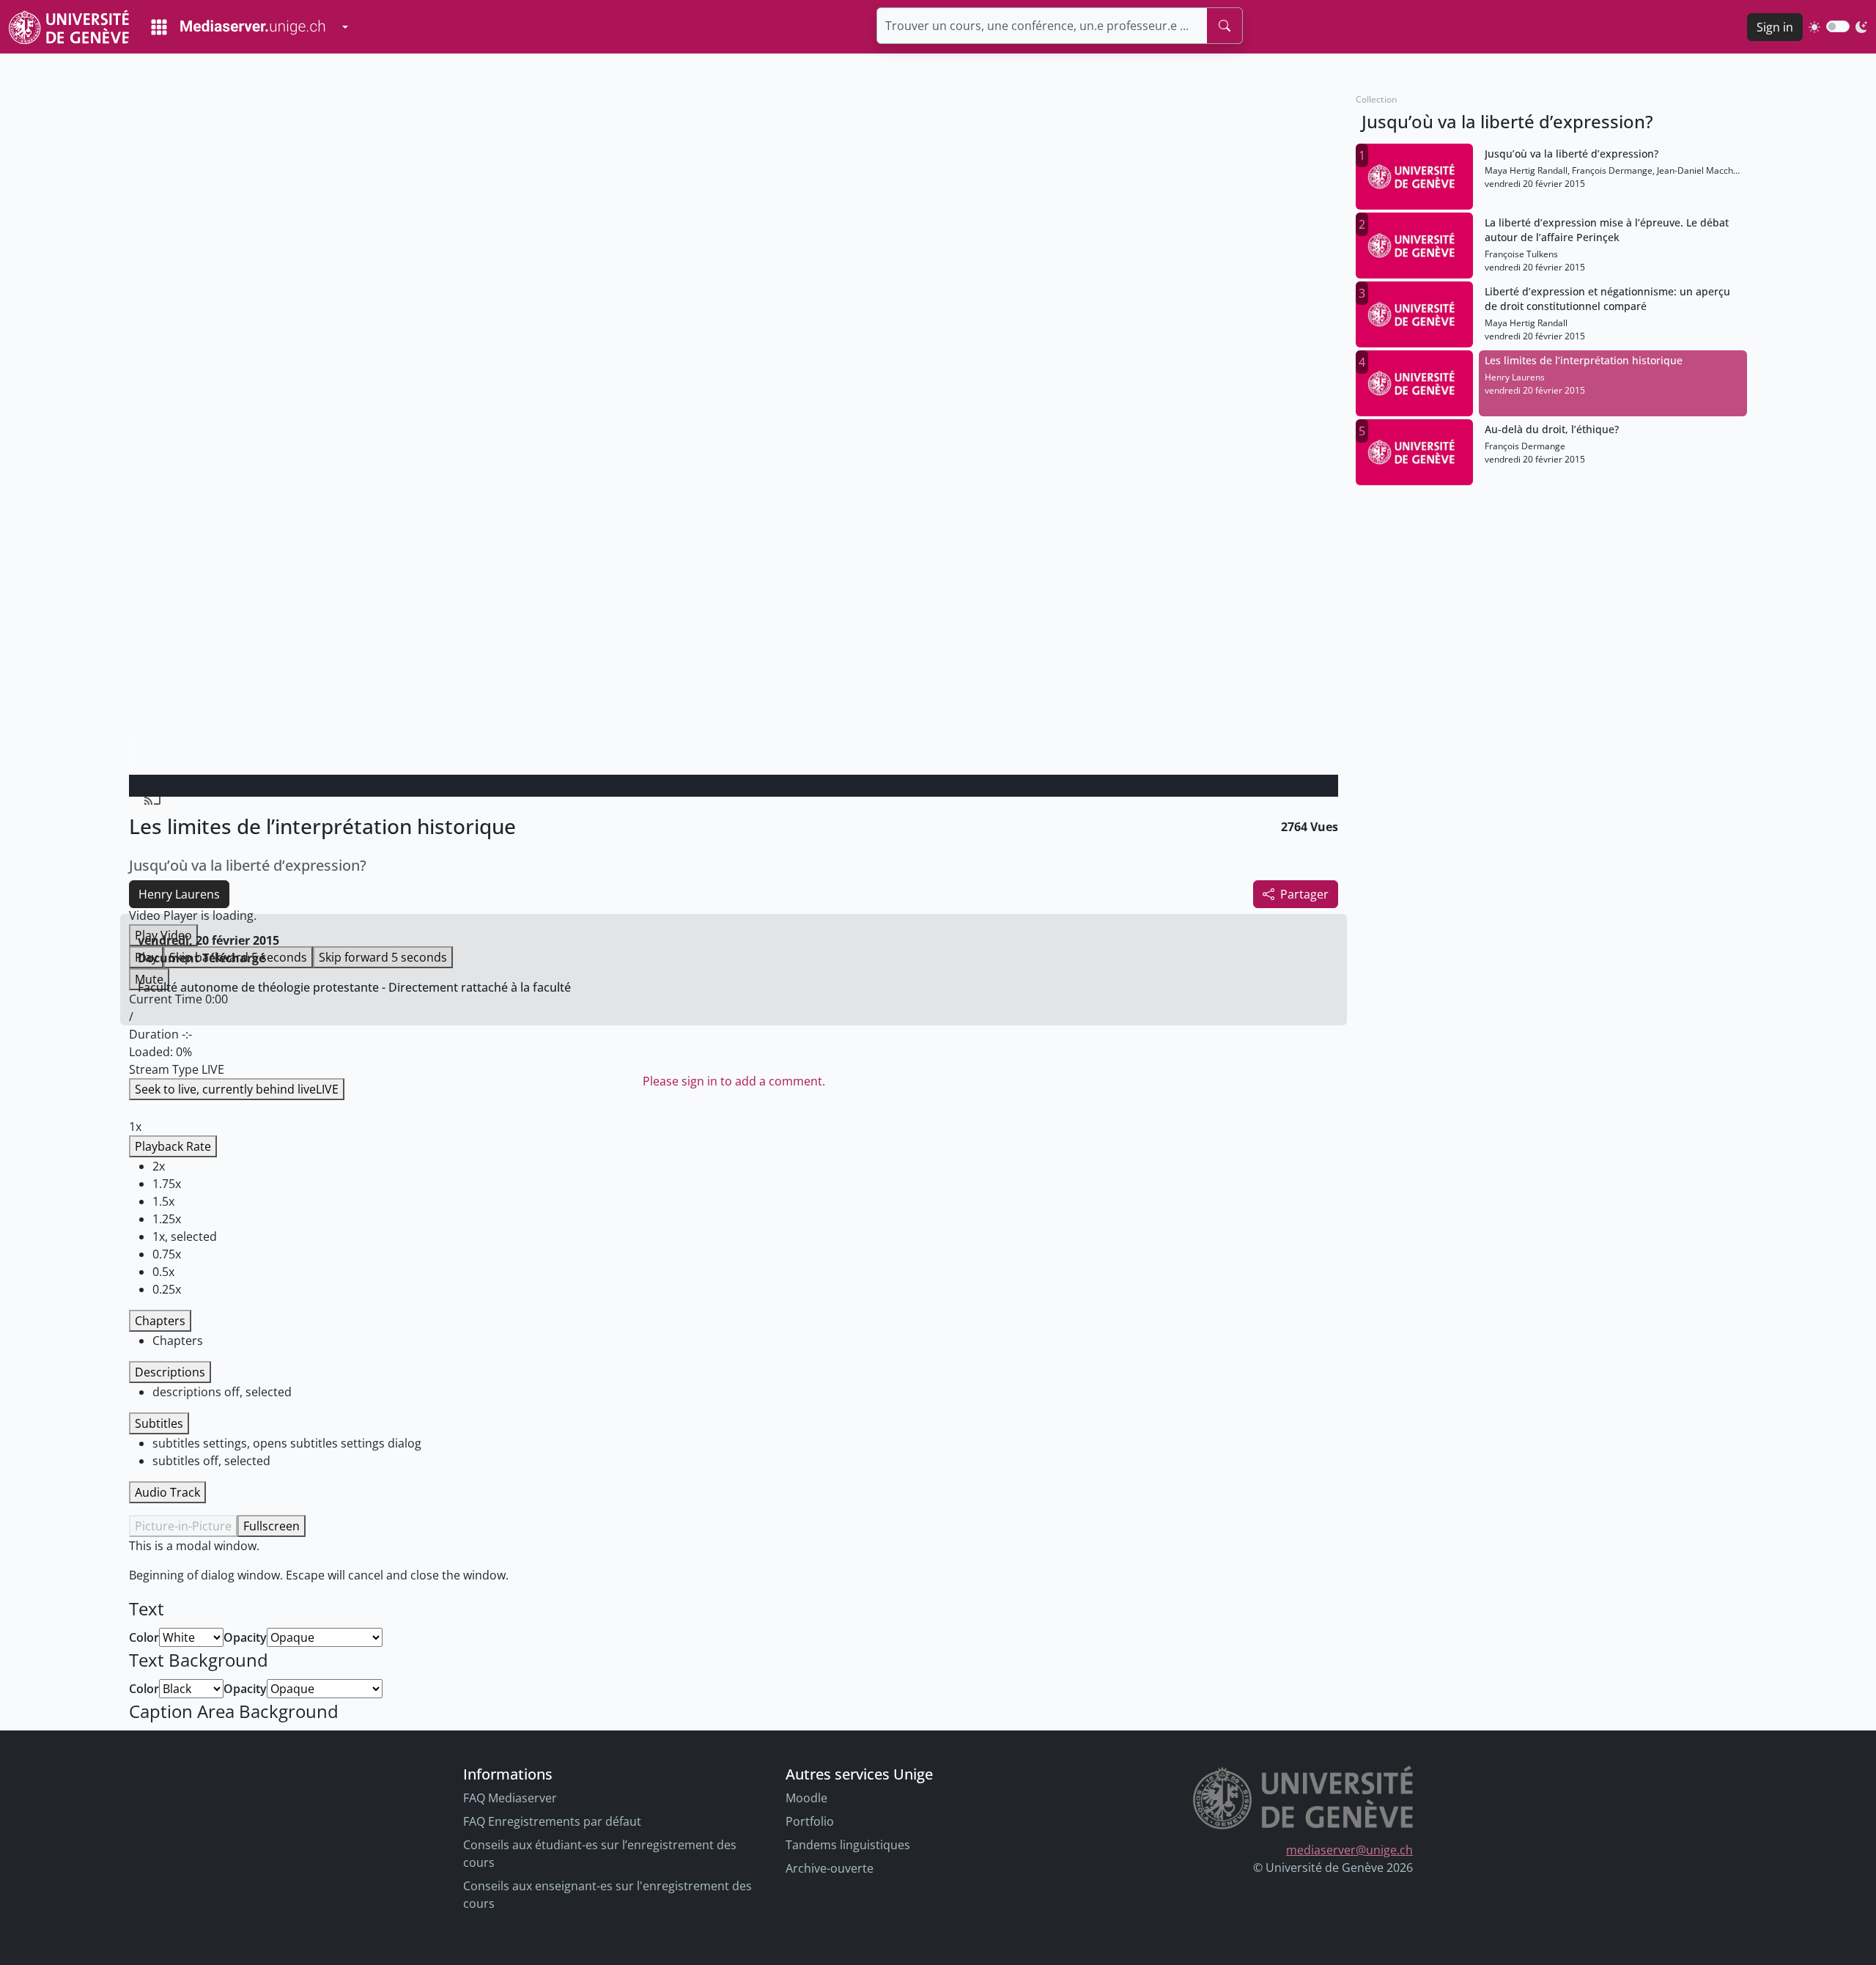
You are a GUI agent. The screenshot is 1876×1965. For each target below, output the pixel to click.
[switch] (1838, 26)
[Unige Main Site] (69, 27)
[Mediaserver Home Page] (238, 27)
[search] (1225, 26)
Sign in (1775, 27)
